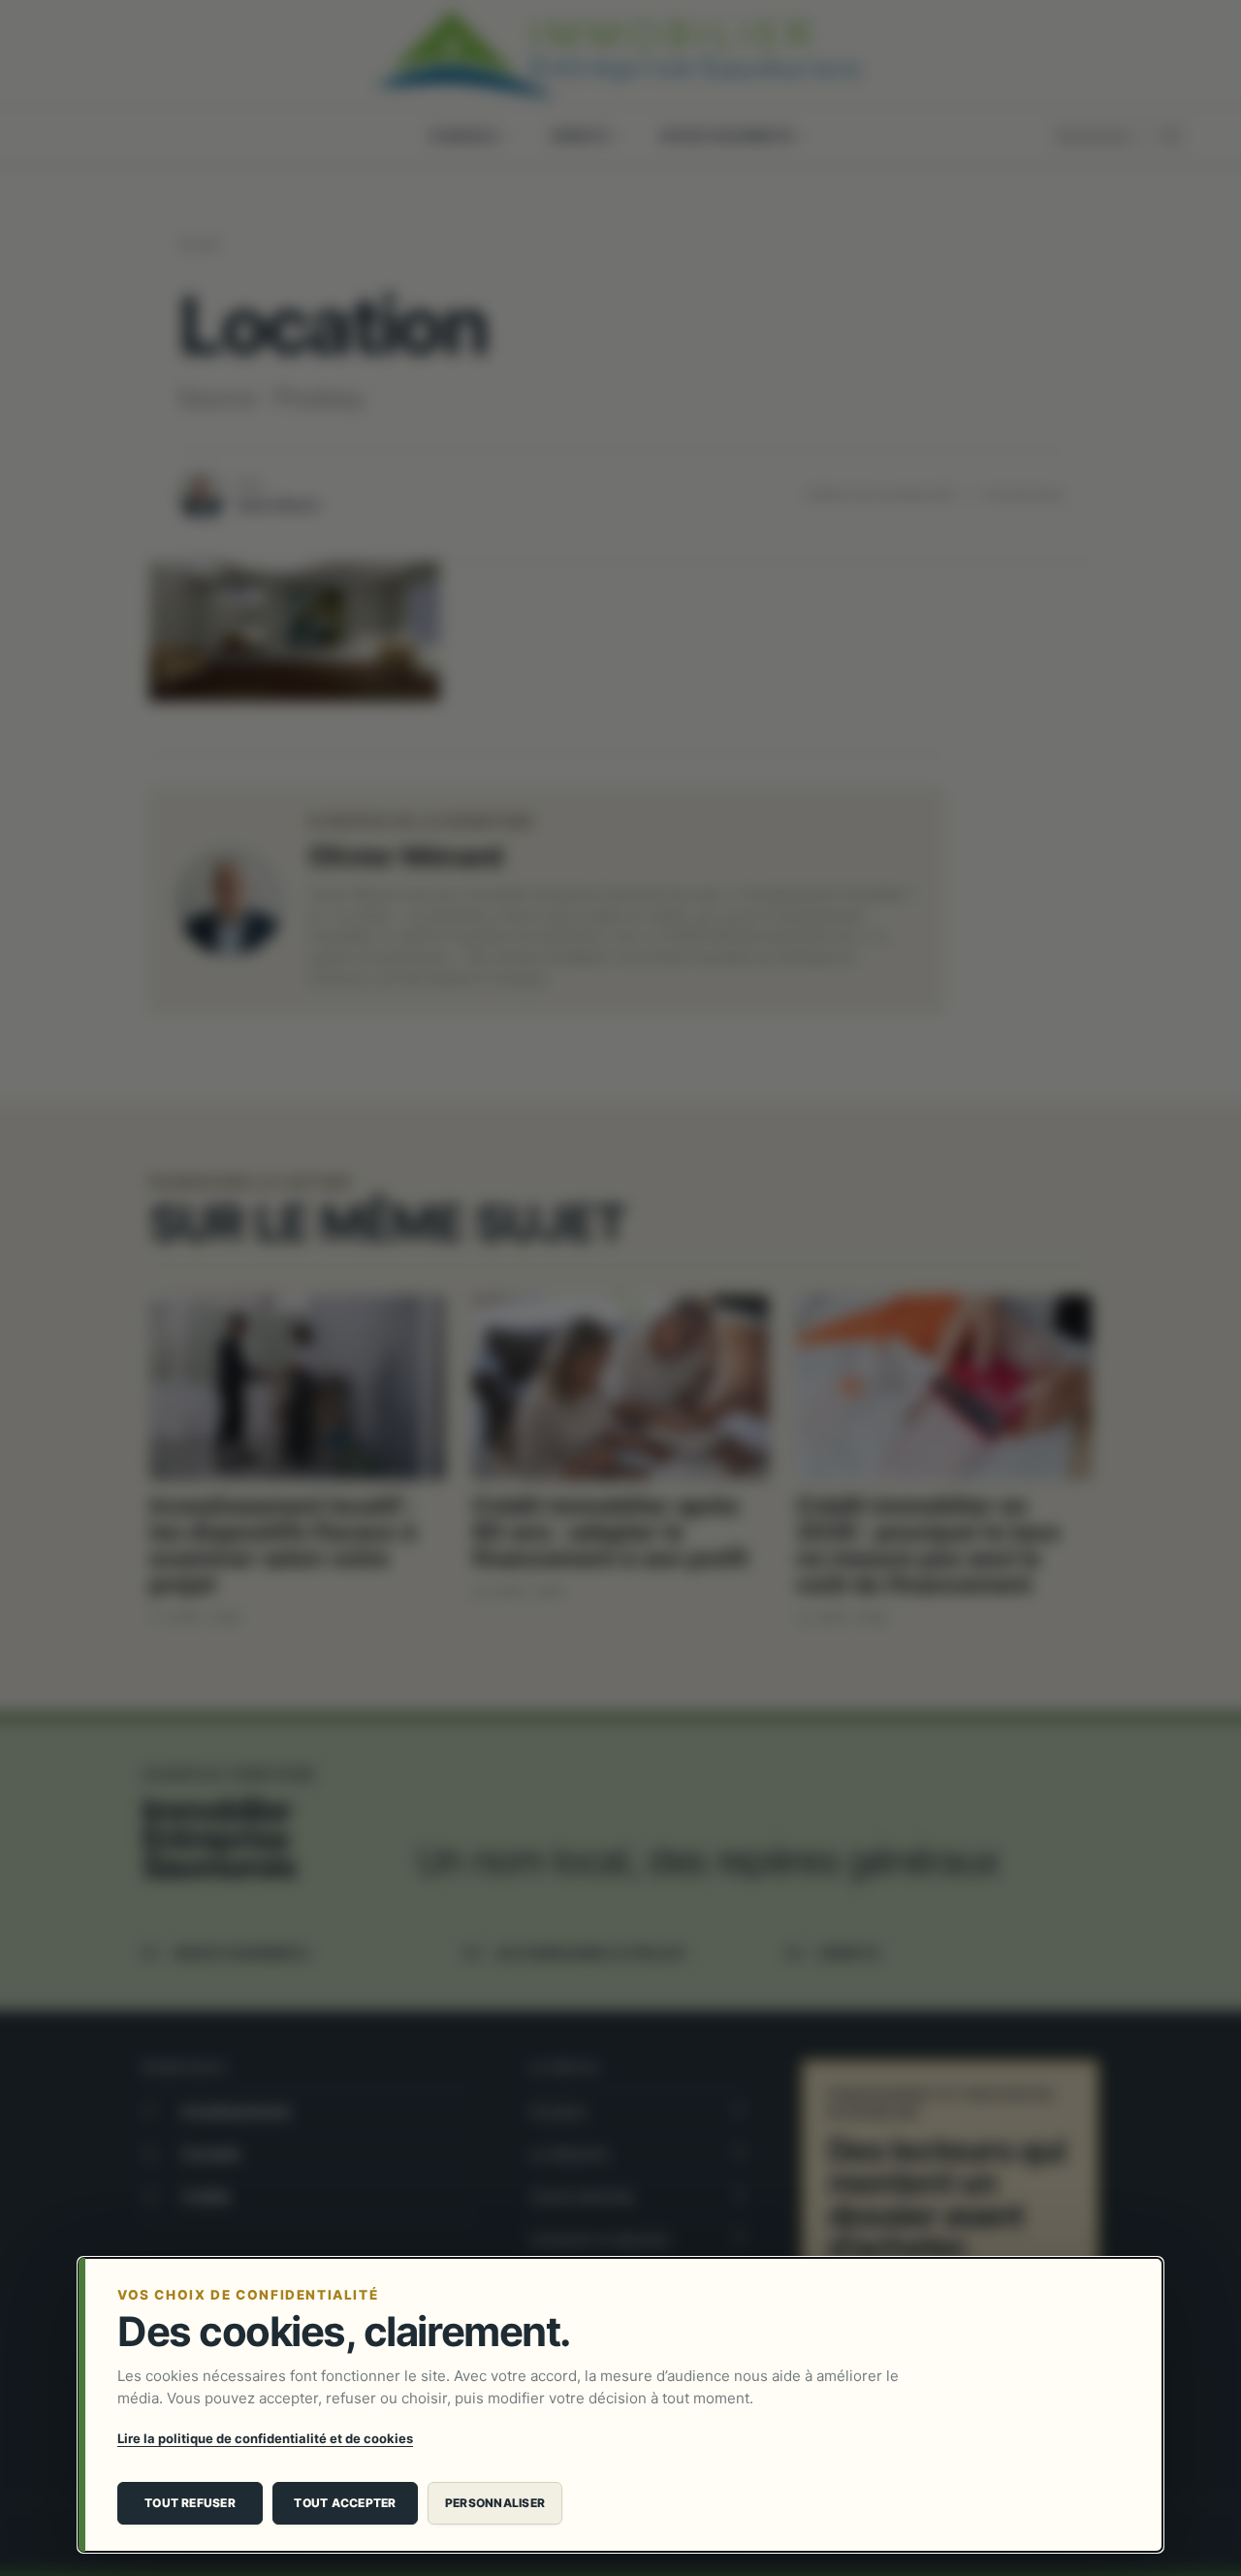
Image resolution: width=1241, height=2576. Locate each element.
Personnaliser (495, 2503)
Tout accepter (345, 2503)
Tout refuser (190, 2503)
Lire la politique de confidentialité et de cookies (265, 2438)
